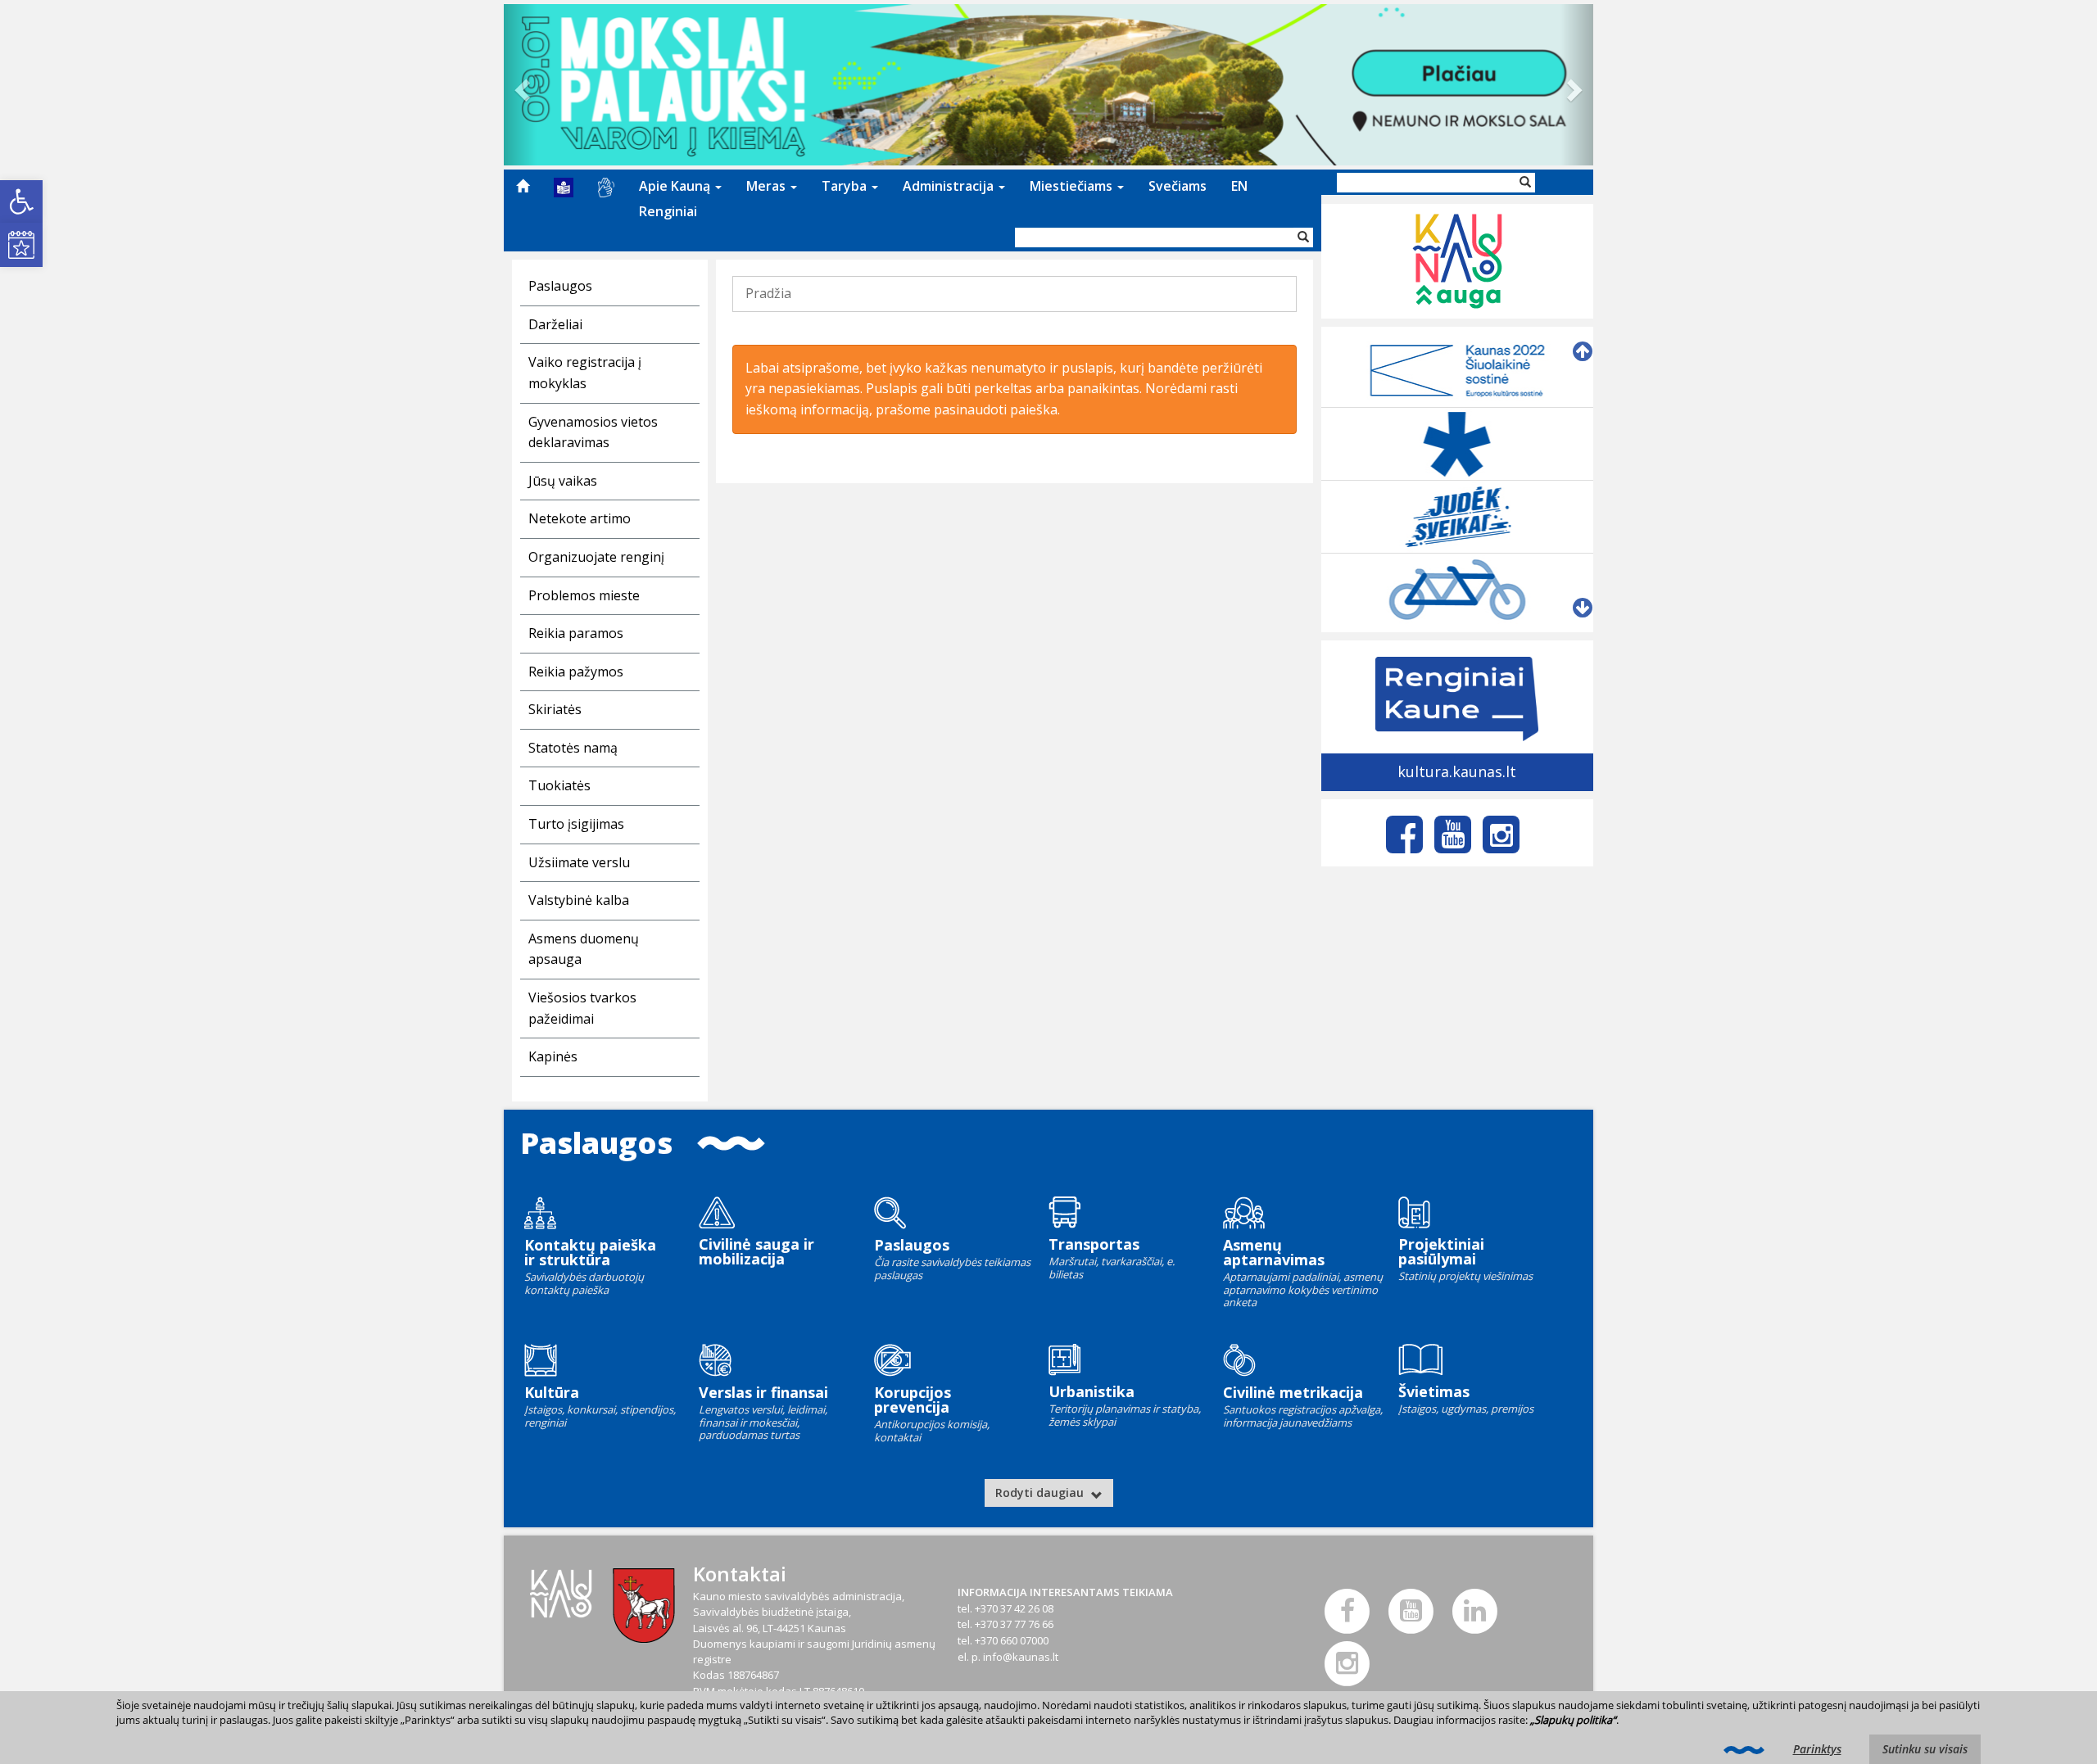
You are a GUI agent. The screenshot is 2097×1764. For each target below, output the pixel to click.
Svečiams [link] (1178, 186)
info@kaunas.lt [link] (1021, 1657)
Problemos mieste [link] (584, 595)
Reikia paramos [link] (576, 633)
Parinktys (1817, 1749)
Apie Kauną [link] (676, 186)
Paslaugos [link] (560, 286)
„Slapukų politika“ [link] (1573, 1720)
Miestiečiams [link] (1073, 186)
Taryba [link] (846, 186)
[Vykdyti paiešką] (1303, 237)
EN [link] (1239, 186)
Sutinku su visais (1925, 1749)
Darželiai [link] (555, 324)
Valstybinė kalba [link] (579, 900)
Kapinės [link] (553, 1056)
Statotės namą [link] (573, 748)
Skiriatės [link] (555, 709)
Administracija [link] (950, 186)
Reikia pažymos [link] (576, 672)
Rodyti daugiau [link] (1041, 1493)
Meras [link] (768, 186)
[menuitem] (523, 186)
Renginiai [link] (668, 211)
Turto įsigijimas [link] (576, 824)
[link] (21, 201)
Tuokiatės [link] (559, 785)
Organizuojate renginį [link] (596, 557)
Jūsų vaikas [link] (563, 481)
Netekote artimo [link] (580, 518)
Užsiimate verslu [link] (579, 862)
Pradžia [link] (768, 293)
